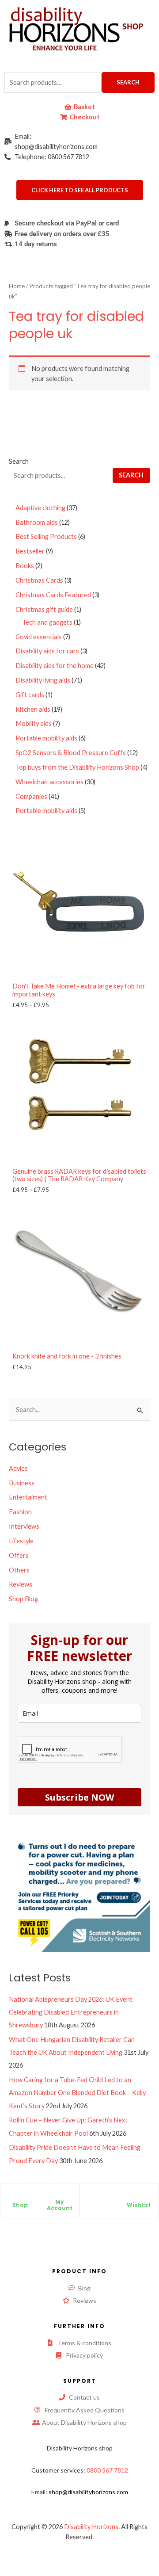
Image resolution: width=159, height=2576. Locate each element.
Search (128, 82)
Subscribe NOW (79, 1797)
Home (17, 286)
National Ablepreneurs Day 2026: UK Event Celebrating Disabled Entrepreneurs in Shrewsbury (71, 2012)
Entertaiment (28, 1497)
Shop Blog (23, 1599)
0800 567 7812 (107, 2470)
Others (19, 1570)
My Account (60, 2205)
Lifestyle (21, 1541)
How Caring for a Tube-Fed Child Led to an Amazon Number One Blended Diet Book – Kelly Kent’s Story (77, 2093)
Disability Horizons (91, 2527)
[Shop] (20, 2198)
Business (22, 1483)
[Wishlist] (139, 2198)
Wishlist (139, 2205)
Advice (18, 1468)
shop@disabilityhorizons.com (88, 2492)
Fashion (20, 1512)
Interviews (24, 1526)
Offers (19, 1555)
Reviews (21, 1584)
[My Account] (60, 2194)
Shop (20, 2205)
